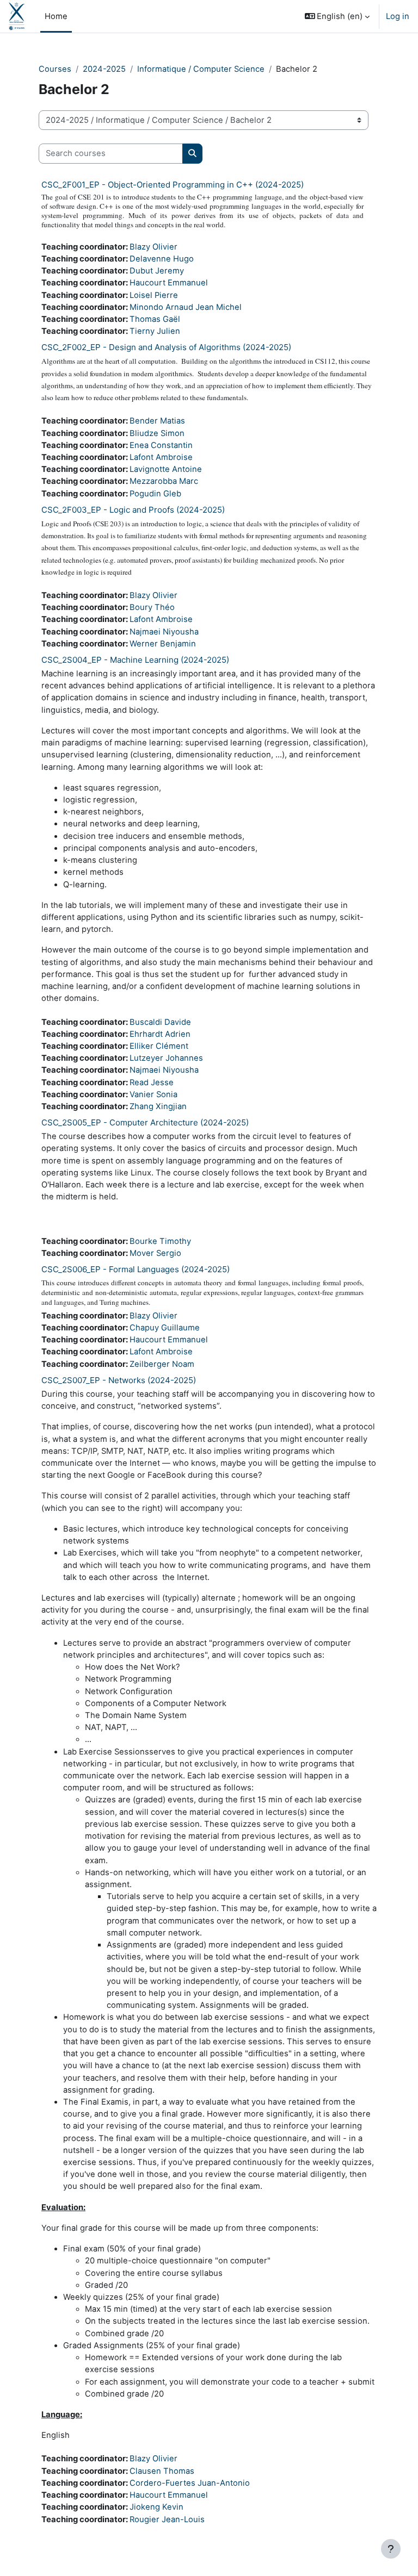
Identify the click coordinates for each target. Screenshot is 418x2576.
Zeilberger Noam (162, 1364)
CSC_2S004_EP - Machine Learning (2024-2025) (135, 660)
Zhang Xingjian (158, 1106)
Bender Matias (157, 421)
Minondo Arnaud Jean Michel (186, 307)
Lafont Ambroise (161, 457)
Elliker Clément (159, 1046)
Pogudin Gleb (155, 494)
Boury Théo (152, 607)
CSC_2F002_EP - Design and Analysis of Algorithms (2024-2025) (166, 347)
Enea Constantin (161, 445)
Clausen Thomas (162, 2471)
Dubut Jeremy (157, 271)
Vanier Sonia (153, 1094)
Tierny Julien (155, 331)
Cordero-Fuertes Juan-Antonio (190, 2483)
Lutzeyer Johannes (166, 1058)
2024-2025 (104, 69)
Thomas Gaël (155, 319)
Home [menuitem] (56, 16)
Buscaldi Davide (160, 1022)
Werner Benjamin (163, 644)
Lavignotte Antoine (166, 469)
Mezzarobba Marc (164, 481)
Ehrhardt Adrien (160, 1034)
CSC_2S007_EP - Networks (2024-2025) (119, 1380)
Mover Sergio (155, 1253)
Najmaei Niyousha (164, 632)
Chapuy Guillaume (165, 1328)
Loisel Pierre (154, 295)
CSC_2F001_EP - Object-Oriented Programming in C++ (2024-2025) (173, 185)
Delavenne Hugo (162, 259)
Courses (55, 69)
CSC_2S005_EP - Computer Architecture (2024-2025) (145, 1122)
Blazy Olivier (153, 247)
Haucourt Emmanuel (169, 283)
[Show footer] (391, 2549)
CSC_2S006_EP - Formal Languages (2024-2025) (136, 1269)
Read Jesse (152, 1082)
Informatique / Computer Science (201, 69)
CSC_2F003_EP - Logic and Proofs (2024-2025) (133, 510)
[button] (337, 16)
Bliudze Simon (157, 433)
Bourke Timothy (160, 1241)
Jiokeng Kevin (156, 2507)
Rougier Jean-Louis (167, 2519)
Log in (398, 16)
